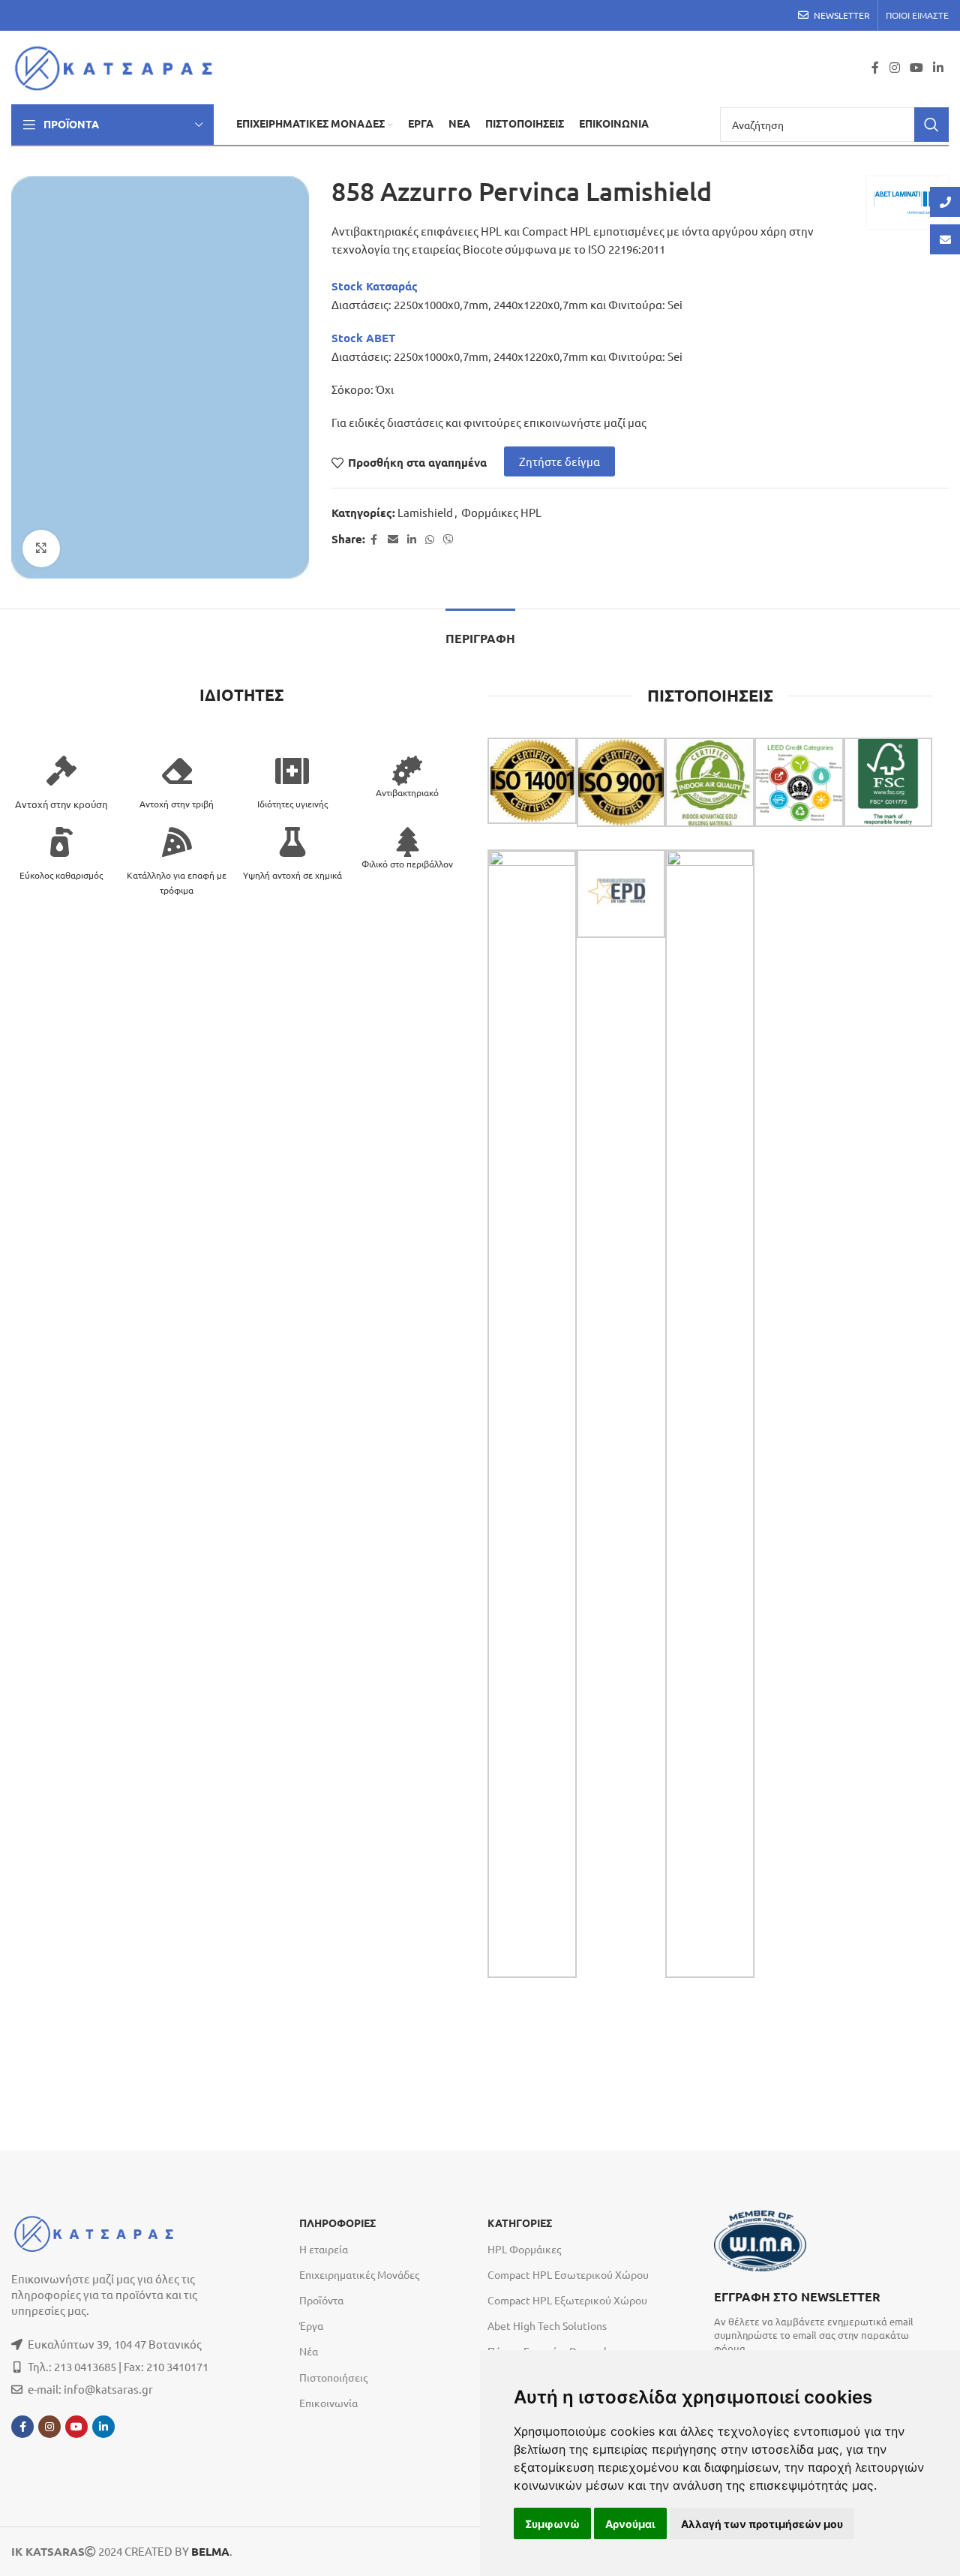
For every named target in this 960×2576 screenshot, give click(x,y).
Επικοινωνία (328, 2403)
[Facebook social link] (875, 67)
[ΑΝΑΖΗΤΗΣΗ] (931, 125)
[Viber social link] (448, 540)
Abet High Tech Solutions (547, 2325)
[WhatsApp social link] (430, 540)
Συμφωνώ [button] (552, 2524)
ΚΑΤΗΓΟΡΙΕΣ (520, 2223)
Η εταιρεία (324, 2249)
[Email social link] (393, 540)
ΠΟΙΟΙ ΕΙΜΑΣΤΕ (917, 15)
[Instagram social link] (894, 67)
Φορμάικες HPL (501, 512)
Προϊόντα (321, 2300)
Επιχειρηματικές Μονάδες (359, 2274)
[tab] (480, 631)
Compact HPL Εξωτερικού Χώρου (567, 2300)
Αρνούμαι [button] (630, 2524)
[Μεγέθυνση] (41, 549)
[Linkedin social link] (939, 67)
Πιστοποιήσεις (333, 2377)
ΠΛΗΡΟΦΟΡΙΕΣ (337, 2223)
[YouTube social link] (916, 67)
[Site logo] (118, 66)
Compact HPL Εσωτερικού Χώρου (568, 2274)
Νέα (309, 2351)
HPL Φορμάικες (524, 2249)
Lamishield (425, 512)
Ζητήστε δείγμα (559, 461)
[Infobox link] (823, 2321)
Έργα (311, 2325)
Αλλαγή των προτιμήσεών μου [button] (762, 2524)
